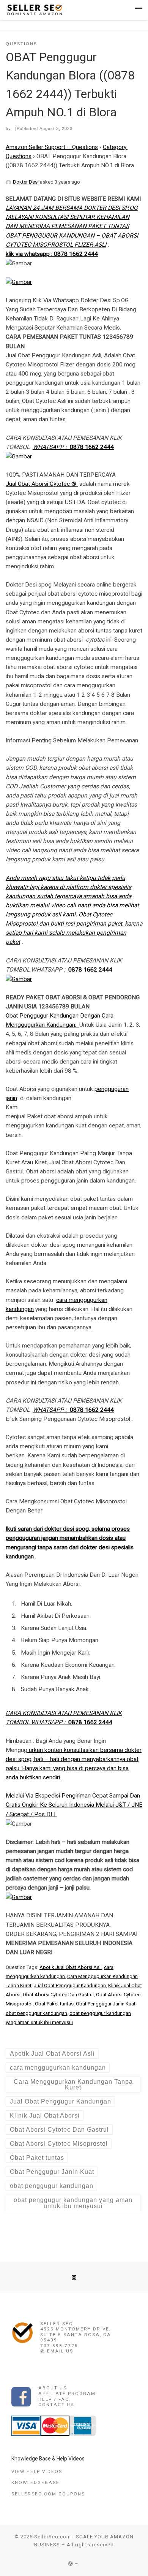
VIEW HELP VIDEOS (37, 2471)
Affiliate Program (67, 2394)
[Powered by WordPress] (71, 2564)
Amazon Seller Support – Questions (52, 147)
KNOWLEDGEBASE (35, 2482)
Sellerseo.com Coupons (48, 2494)
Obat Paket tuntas (54, 2004)
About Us (53, 2388)
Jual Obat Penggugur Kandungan (70, 1986)
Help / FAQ (54, 2399)
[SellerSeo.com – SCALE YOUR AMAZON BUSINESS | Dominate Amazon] (34, 9)
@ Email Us (57, 2351)
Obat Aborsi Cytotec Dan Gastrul (58, 1995)
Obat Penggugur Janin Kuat (106, 2004)
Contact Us (56, 2405)
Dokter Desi (26, 182)
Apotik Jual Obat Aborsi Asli (71, 1967)
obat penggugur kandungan (36, 2013)
